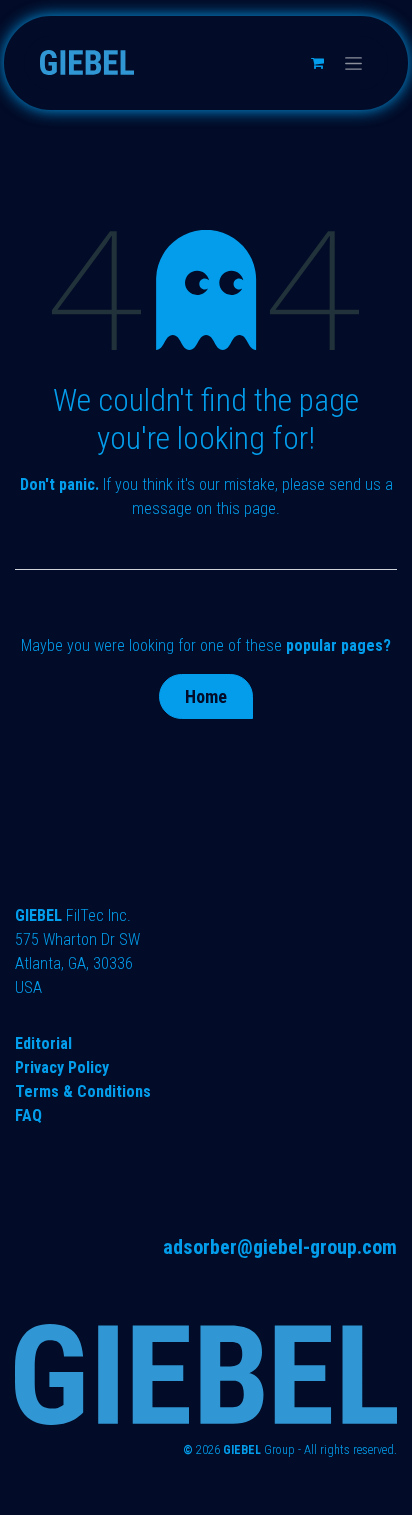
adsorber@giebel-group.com (280, 1247)
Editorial (43, 1043)
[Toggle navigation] (353, 63)
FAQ (28, 1115)
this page (246, 508)
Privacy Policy (62, 1067)
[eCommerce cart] (317, 63)
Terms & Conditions (83, 1091)
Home (206, 696)
